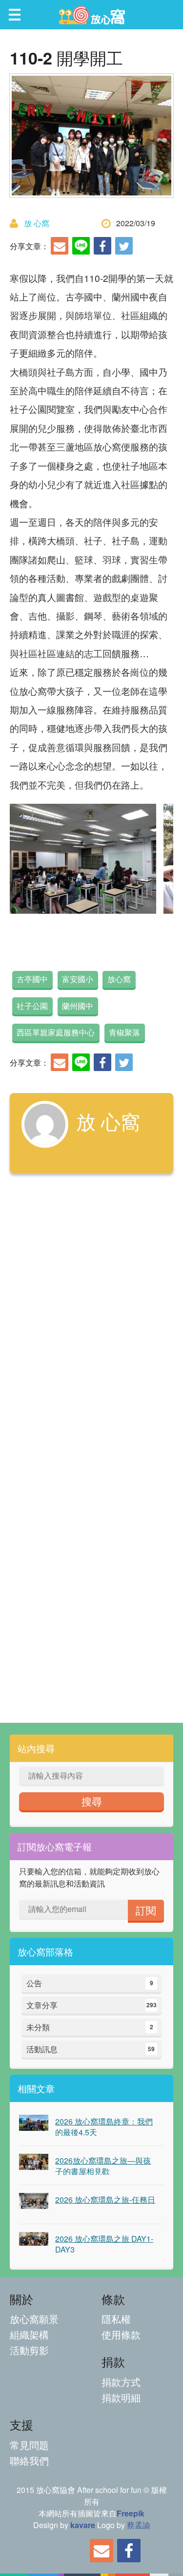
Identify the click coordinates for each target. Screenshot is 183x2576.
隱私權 (116, 2319)
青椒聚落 (124, 1032)
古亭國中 (32, 979)
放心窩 (119, 979)
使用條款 (121, 2334)
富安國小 (78, 979)
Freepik (131, 2513)
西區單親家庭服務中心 (56, 1032)
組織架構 (29, 2334)
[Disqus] (91, 1319)
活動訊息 (91, 2049)
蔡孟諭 (139, 2525)
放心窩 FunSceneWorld (92, 15)
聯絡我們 (29, 2460)
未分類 (90, 2027)
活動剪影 (29, 2350)
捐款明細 (121, 2397)
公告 (90, 1983)
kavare (83, 2525)
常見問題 (29, 2445)
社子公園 (32, 1006)
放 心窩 (37, 223)
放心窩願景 (34, 2319)
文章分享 (91, 2005)
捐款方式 (121, 2382)
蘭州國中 (78, 1006)
